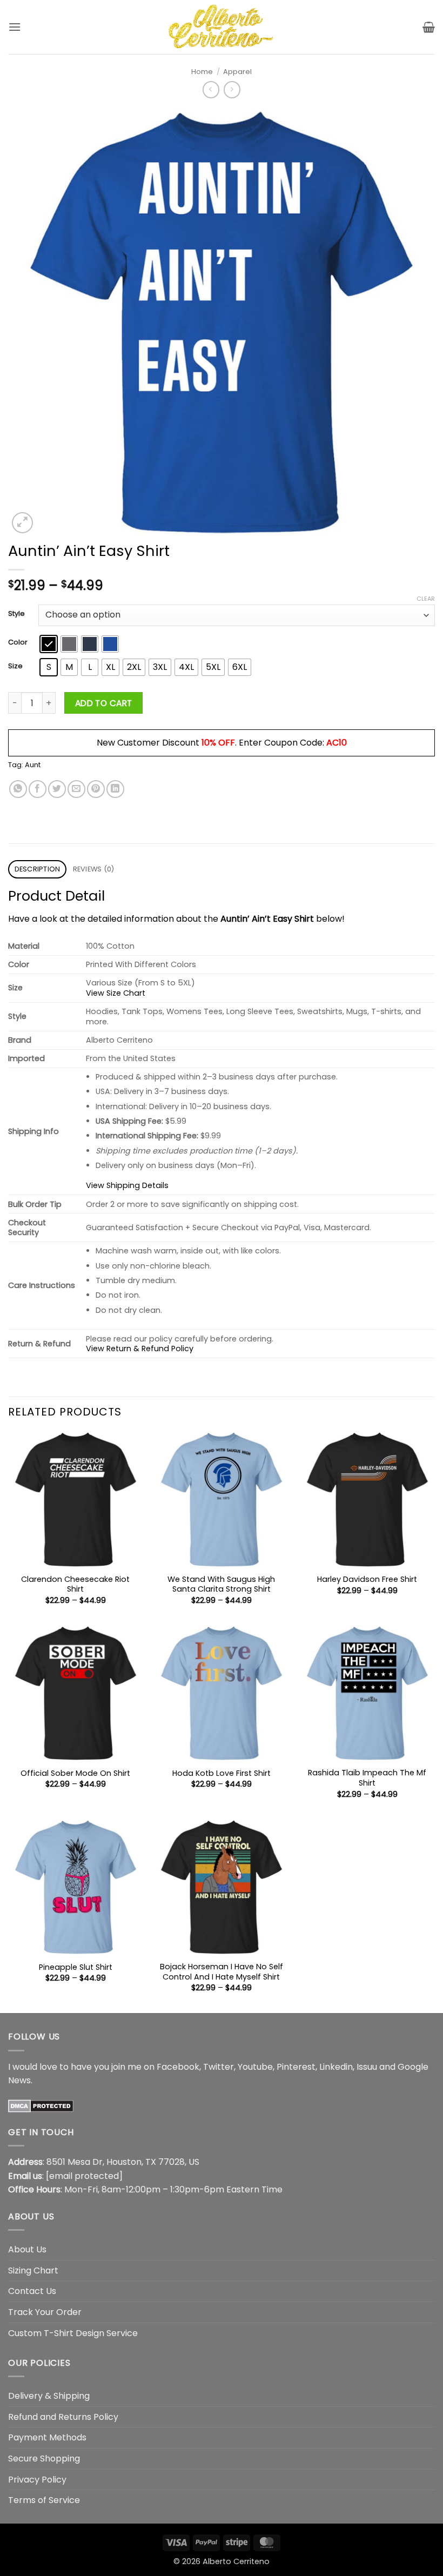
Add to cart (104, 703)
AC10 (337, 743)
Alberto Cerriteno (236, 2561)
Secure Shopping (44, 2458)
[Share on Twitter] (57, 789)
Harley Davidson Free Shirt (367, 1579)
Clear (426, 599)
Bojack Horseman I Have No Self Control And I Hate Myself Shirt (222, 1972)
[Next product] (211, 89)
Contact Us (32, 2291)
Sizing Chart (33, 2270)
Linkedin (336, 2067)
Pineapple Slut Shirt (76, 1967)
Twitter (219, 2067)
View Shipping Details (127, 1185)
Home (202, 72)
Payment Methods (47, 2437)
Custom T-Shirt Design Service (73, 2333)
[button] (15, 27)
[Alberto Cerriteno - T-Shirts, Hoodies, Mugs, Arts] (222, 27)
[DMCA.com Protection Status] (41, 2105)
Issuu (367, 2067)
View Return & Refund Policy (140, 1349)
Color (18, 642)
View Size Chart (116, 993)
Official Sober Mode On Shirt (75, 1773)
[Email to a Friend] (76, 789)
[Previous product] (232, 89)
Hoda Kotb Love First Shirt (222, 1773)
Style (16, 614)
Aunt (33, 765)
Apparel (237, 72)
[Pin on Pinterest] (96, 789)
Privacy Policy (37, 2480)
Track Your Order (45, 2312)
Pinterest (296, 2067)
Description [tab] (38, 869)
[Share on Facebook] (38, 789)
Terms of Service (44, 2500)
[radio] (49, 644)
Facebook (178, 2067)
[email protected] (84, 2176)
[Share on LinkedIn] (115, 789)
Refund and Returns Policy (63, 2417)
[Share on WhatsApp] (18, 789)
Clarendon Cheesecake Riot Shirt (75, 1584)
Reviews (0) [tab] (94, 869)
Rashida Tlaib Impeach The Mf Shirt (367, 1778)
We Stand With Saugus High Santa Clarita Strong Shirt (221, 1584)
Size (15, 666)
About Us (27, 2249)
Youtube (255, 2067)
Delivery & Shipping (49, 2396)
